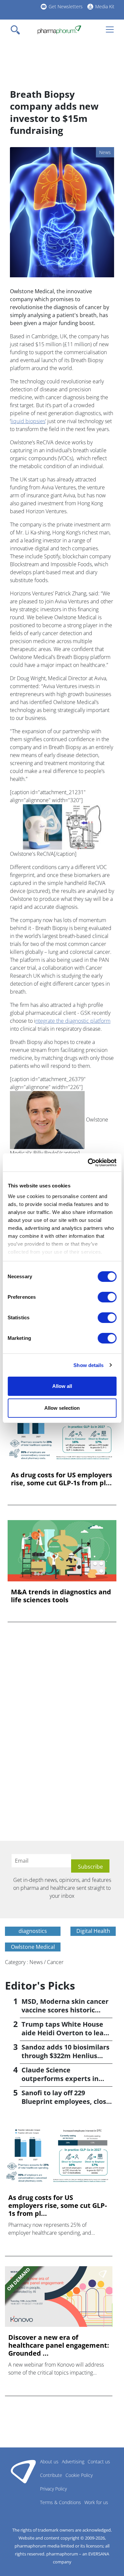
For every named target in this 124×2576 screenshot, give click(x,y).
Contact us (99, 2462)
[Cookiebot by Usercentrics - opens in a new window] (88, 1163)
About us (49, 2462)
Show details (88, 1365)
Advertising (73, 2462)
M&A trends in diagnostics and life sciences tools (61, 1596)
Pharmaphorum (23, 2471)
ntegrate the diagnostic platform (73, 1021)
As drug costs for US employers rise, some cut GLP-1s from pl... (62, 1479)
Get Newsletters (66, 6)
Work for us (96, 2502)
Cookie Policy (79, 2475)
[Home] (59, 30)
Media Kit (105, 6)
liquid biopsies (28, 421)
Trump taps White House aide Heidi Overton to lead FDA (65, 2033)
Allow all (62, 1386)
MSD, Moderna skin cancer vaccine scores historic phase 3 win (65, 2010)
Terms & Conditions (61, 2502)
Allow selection (62, 1408)
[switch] (107, 1297)
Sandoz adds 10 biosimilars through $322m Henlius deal (65, 2056)
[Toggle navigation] (17, 30)
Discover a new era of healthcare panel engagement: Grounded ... (59, 2345)
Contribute (51, 2475)
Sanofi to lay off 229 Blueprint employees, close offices (66, 2101)
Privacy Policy (53, 2489)
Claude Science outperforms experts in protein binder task (60, 2079)
